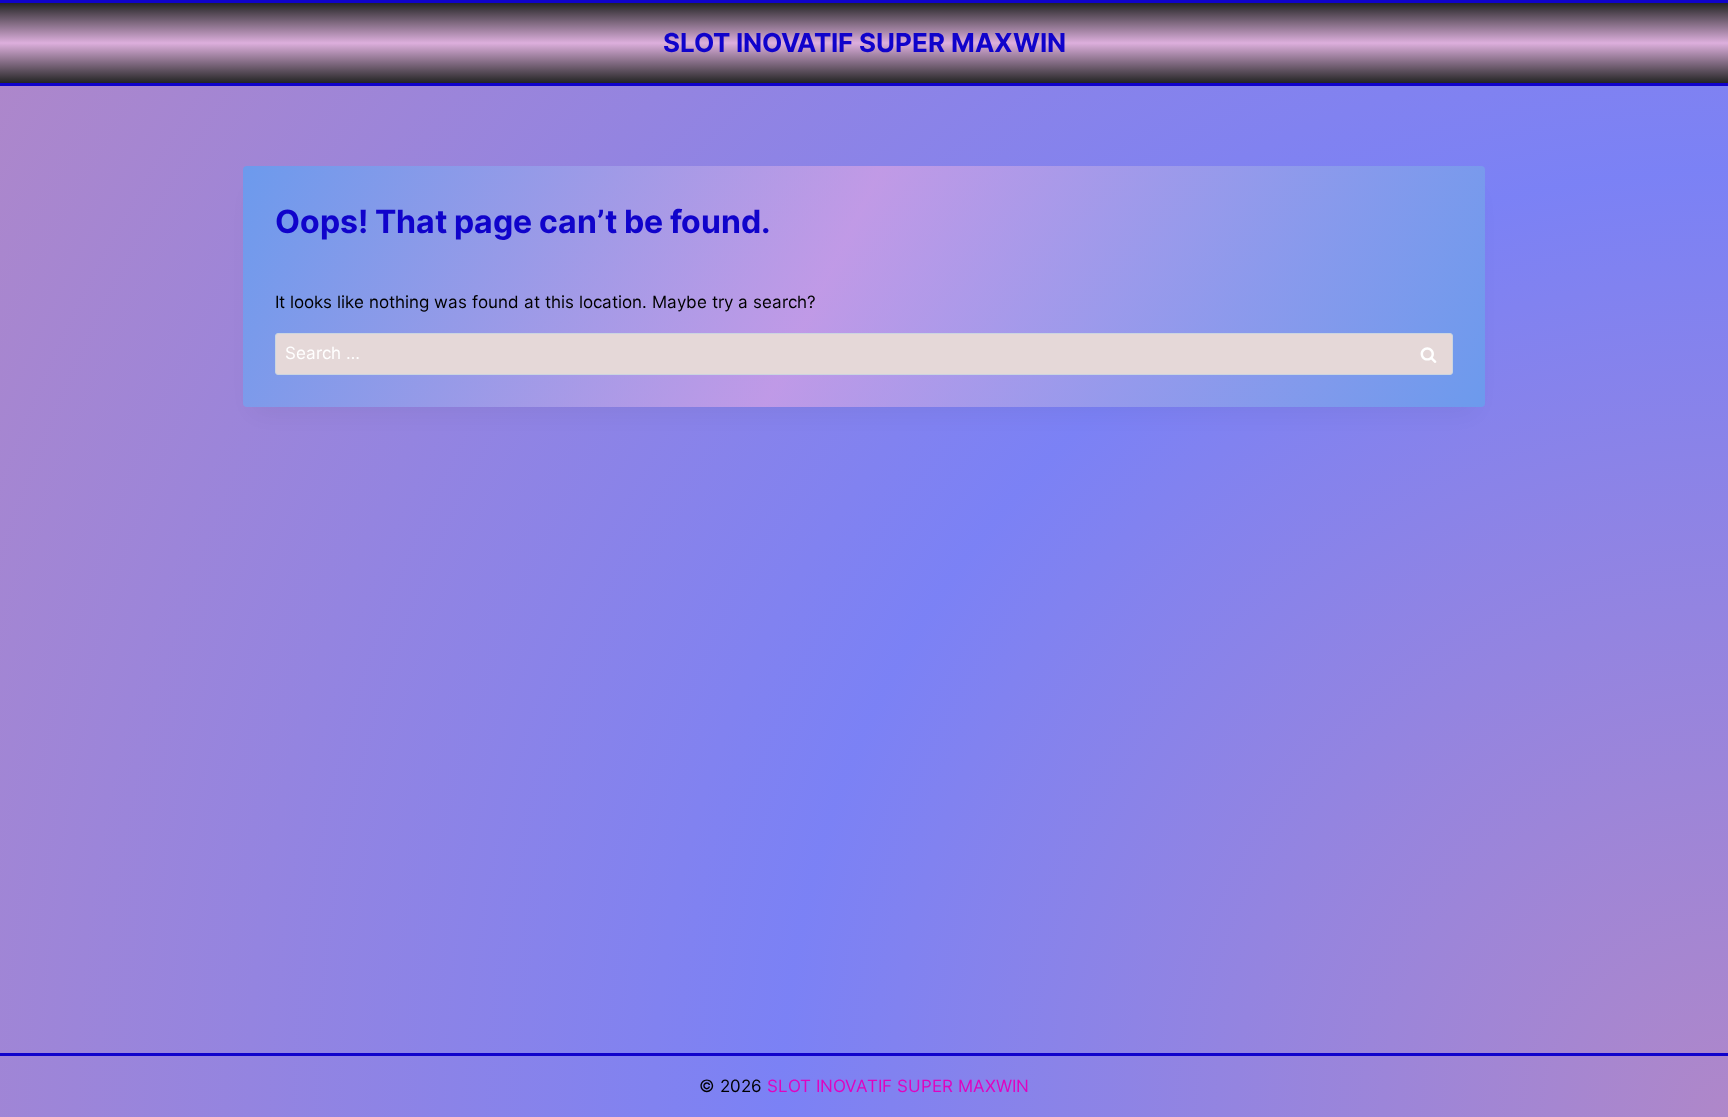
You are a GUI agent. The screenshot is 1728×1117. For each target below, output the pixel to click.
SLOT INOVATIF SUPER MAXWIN (898, 1086)
